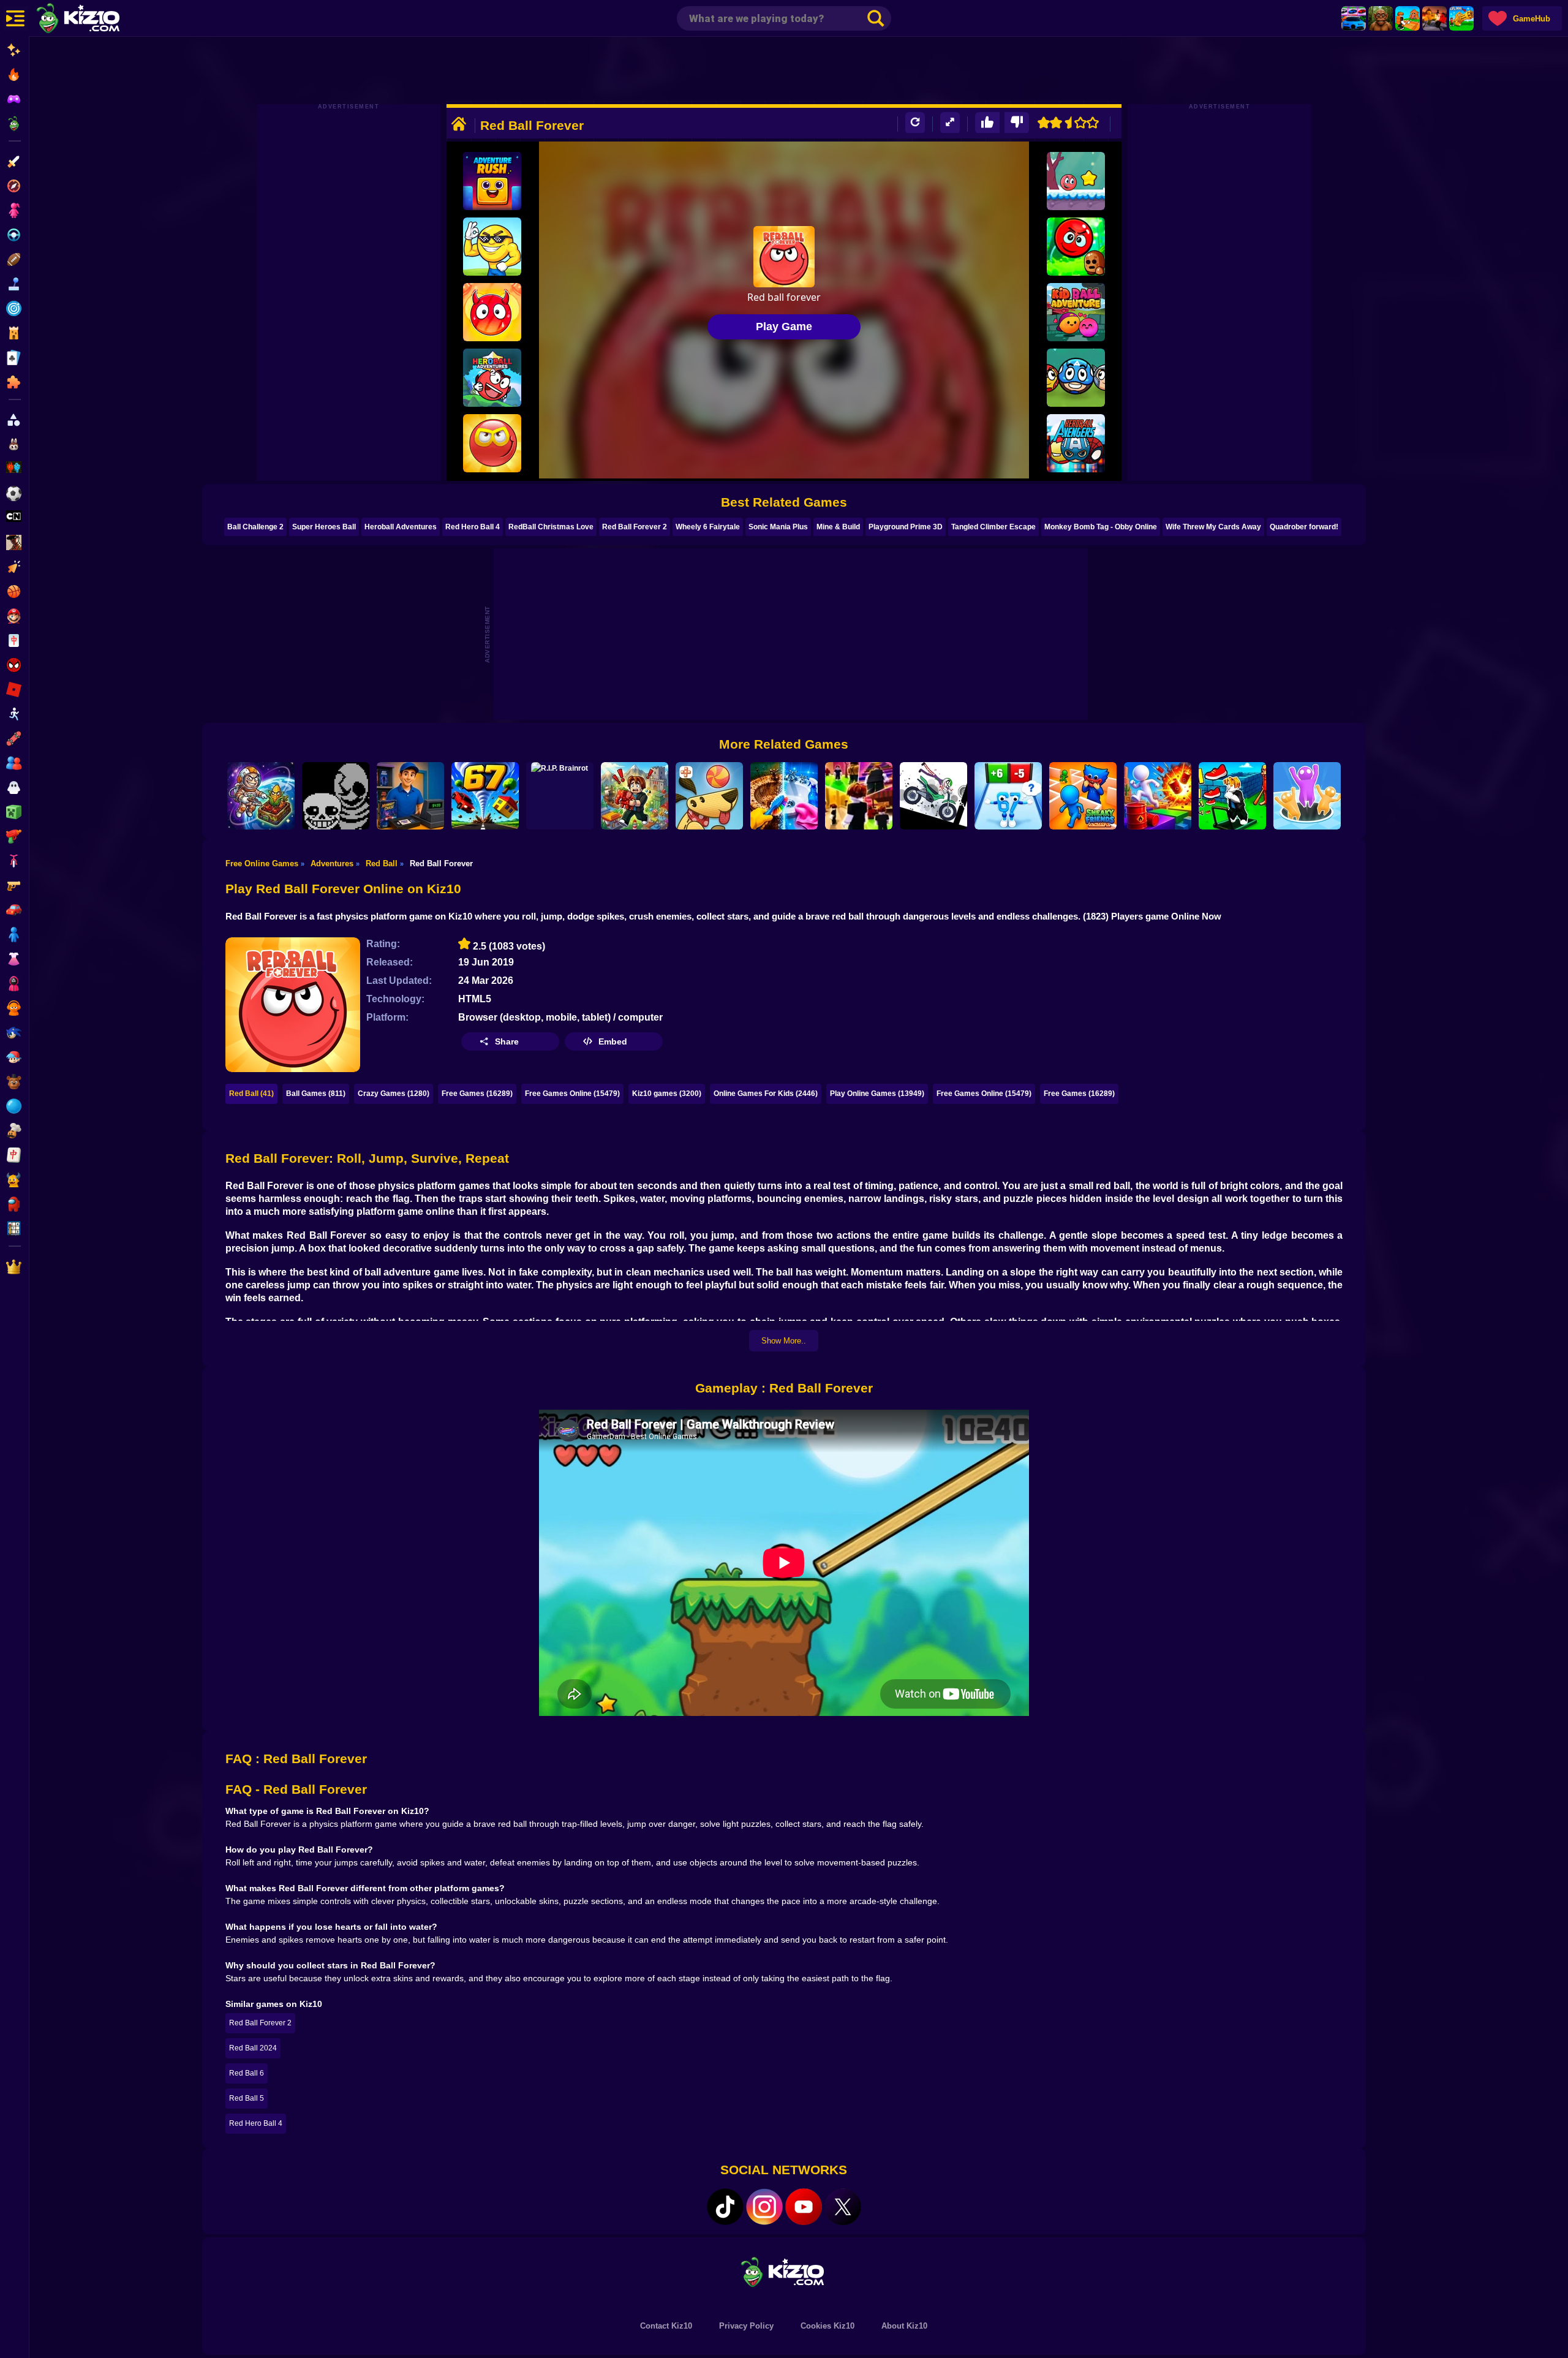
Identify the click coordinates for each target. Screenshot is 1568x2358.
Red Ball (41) (251, 1094)
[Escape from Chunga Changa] (1381, 18)
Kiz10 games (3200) (667, 1094)
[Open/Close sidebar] (15, 18)
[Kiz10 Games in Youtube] (804, 2207)
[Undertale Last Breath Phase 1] (336, 796)
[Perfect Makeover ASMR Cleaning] (784, 796)
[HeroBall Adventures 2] (492, 378)
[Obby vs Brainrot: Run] (1008, 796)
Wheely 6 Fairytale (708, 527)
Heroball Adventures (401, 527)
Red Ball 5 (247, 2098)
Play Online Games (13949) (877, 1094)
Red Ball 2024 (253, 2048)
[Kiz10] (98, 20)
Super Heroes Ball (324, 527)
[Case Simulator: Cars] (1354, 18)
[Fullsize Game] (950, 123)
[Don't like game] (1017, 123)
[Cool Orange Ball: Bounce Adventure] (492, 247)
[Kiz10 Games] (784, 2271)
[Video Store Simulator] (410, 796)
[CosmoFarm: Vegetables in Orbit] (261, 796)
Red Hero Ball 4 (473, 527)
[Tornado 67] (485, 796)
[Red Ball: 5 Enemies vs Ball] (1076, 247)
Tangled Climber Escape (993, 527)
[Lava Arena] (1434, 18)
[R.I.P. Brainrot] (560, 796)
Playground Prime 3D (906, 527)
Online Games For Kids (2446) (766, 1094)
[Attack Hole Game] (1307, 796)
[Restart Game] (915, 123)
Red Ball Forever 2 (635, 527)
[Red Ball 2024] (1076, 181)
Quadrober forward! (1304, 527)
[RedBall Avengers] (1076, 443)
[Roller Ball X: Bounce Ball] (1076, 378)
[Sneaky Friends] (1083, 796)
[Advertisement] (784, 70)
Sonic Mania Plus (778, 527)
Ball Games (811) (316, 1094)
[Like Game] (987, 123)
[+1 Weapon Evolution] (1461, 18)
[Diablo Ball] (492, 312)
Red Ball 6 (247, 2073)
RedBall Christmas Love (551, 527)
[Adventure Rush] (492, 181)
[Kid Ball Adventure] (1076, 312)
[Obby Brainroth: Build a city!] (635, 796)
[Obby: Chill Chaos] (859, 796)
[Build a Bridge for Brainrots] (1408, 18)
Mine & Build (838, 527)
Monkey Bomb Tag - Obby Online (1101, 527)
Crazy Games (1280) (394, 1094)
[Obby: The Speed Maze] (1232, 796)
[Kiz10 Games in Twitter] (843, 2207)
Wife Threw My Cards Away (1213, 527)
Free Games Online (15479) (572, 1094)
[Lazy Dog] (709, 796)
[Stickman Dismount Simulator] (933, 796)
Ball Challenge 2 (255, 527)
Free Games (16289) (477, 1094)
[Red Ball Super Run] (492, 443)
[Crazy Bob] (1158, 796)
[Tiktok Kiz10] (725, 2207)
